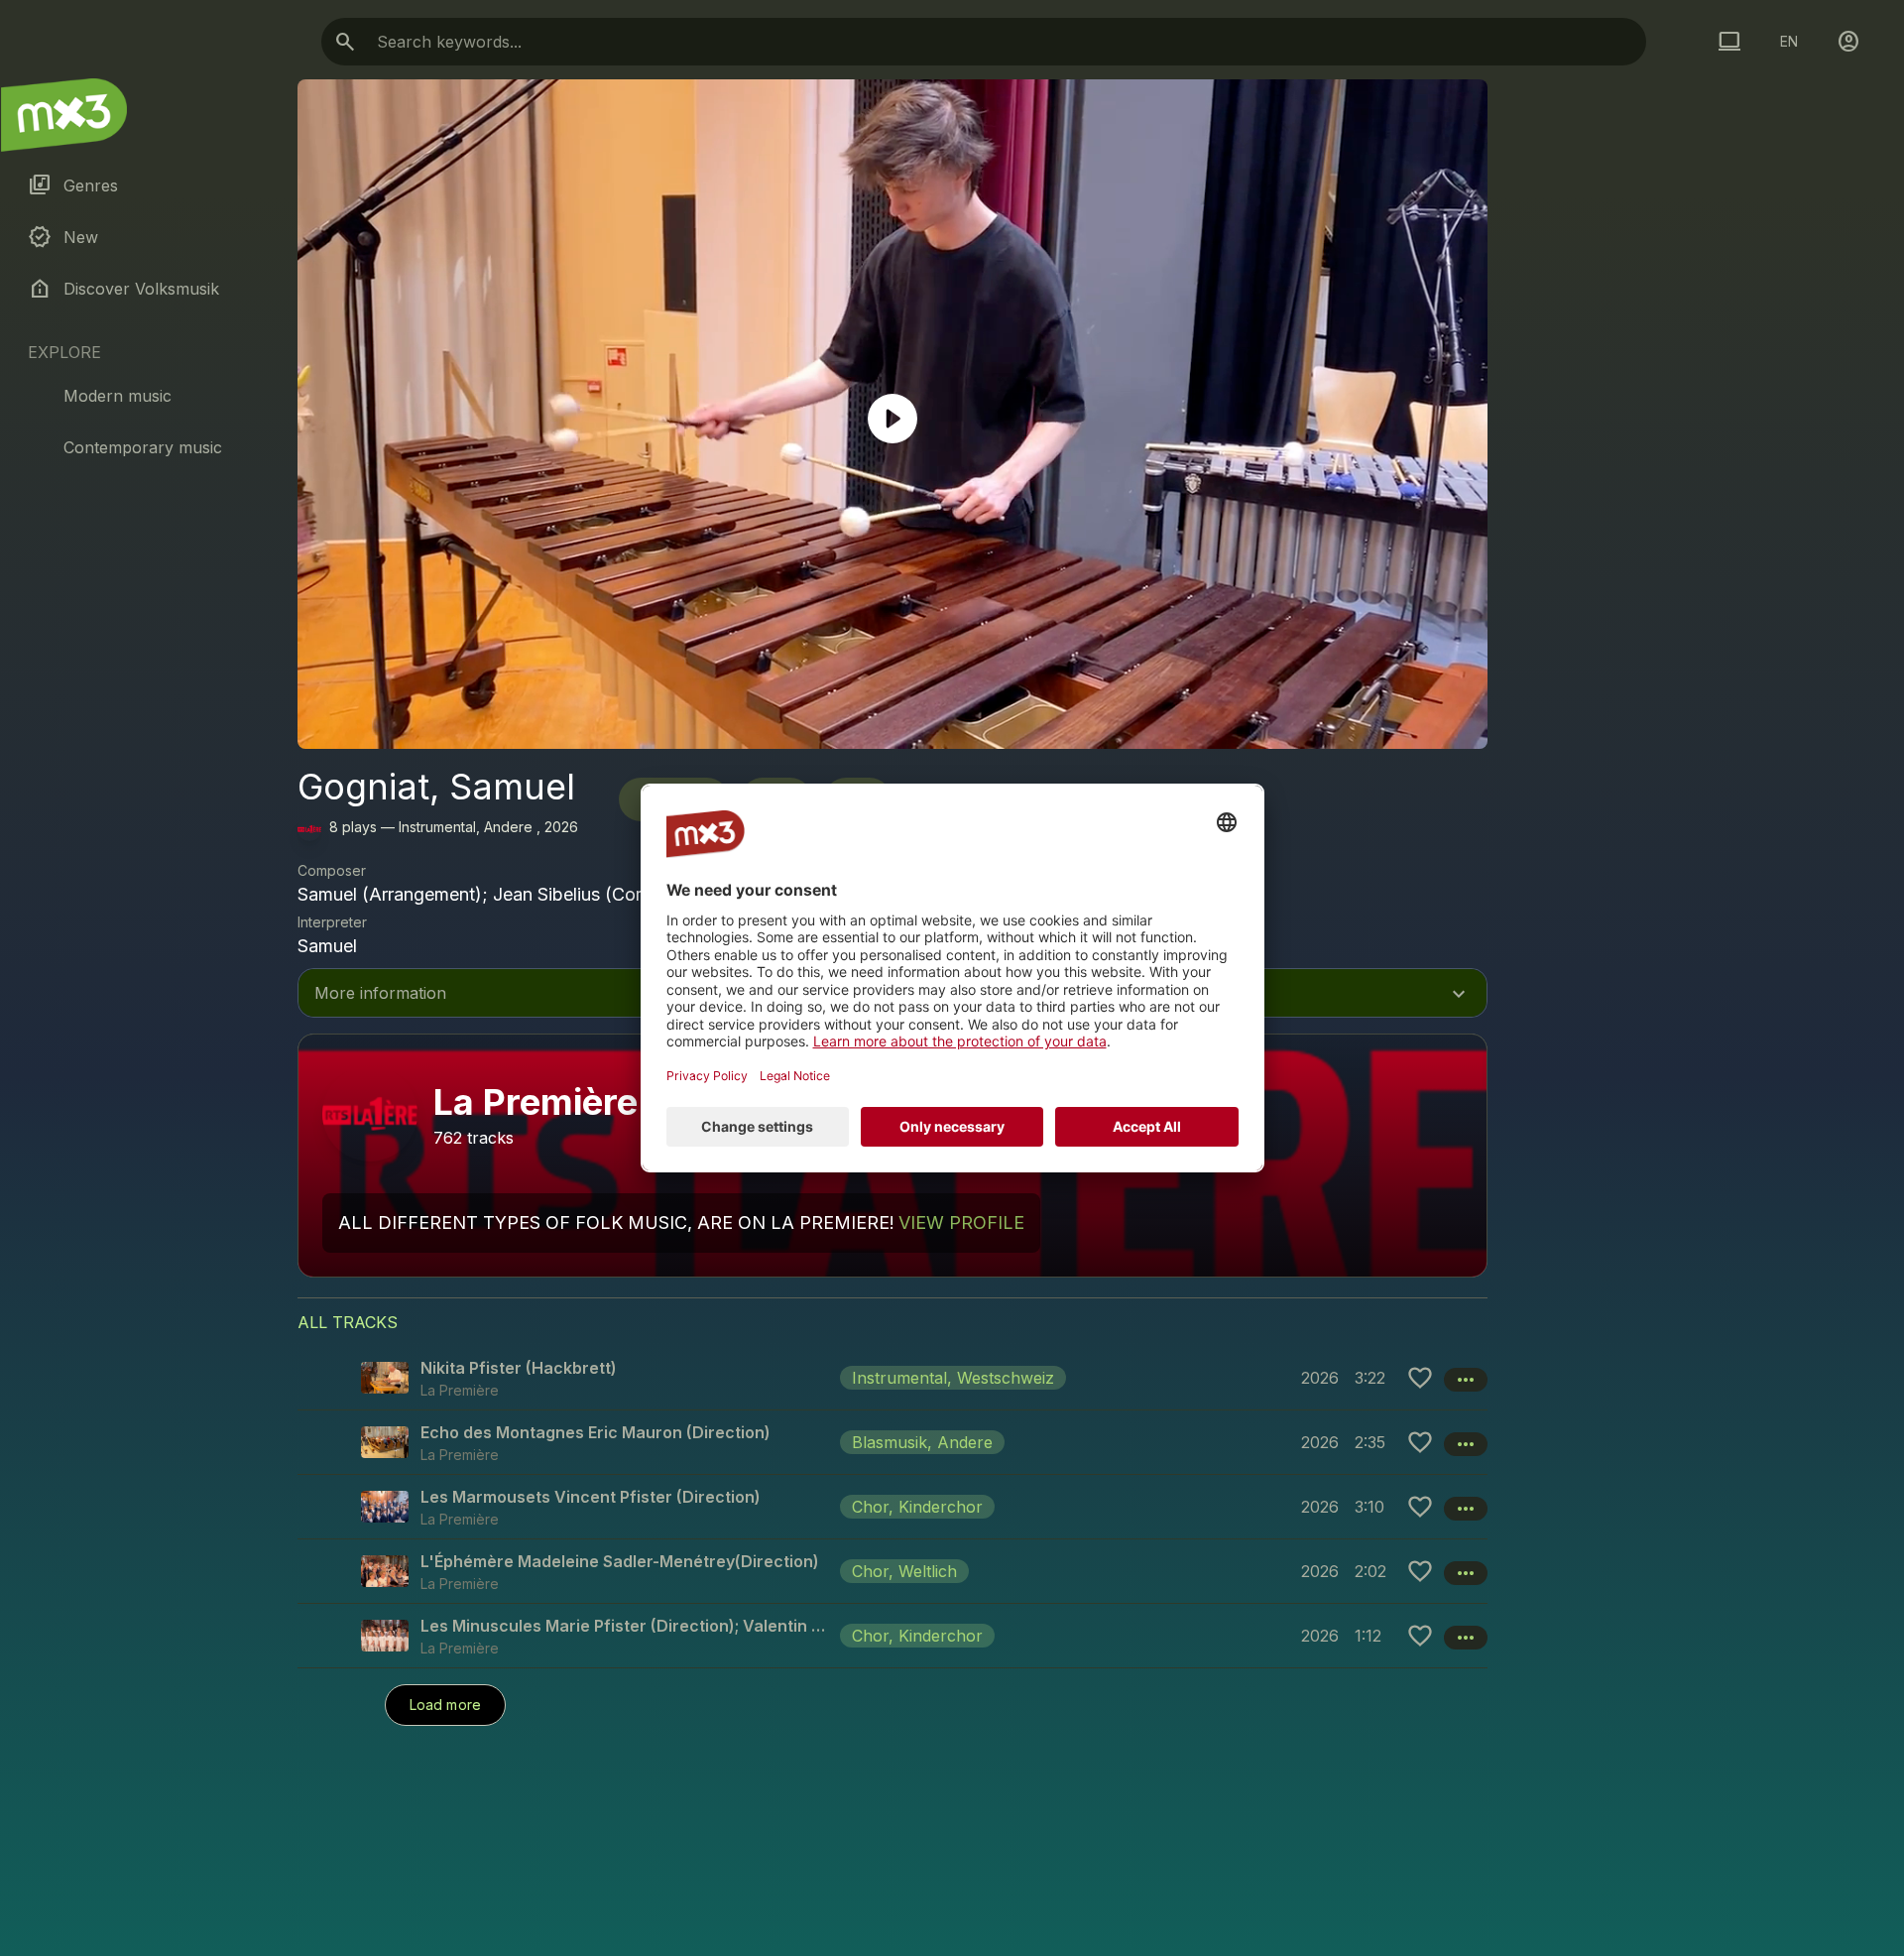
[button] (892, 1378)
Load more (445, 1705)
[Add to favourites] (1420, 1378)
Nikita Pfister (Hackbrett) (519, 1368)
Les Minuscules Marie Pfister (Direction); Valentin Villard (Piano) (626, 1626)
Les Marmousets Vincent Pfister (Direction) (591, 1497)
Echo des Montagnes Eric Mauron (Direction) (595, 1432)
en (1789, 41)
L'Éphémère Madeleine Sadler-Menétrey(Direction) (620, 1561)
